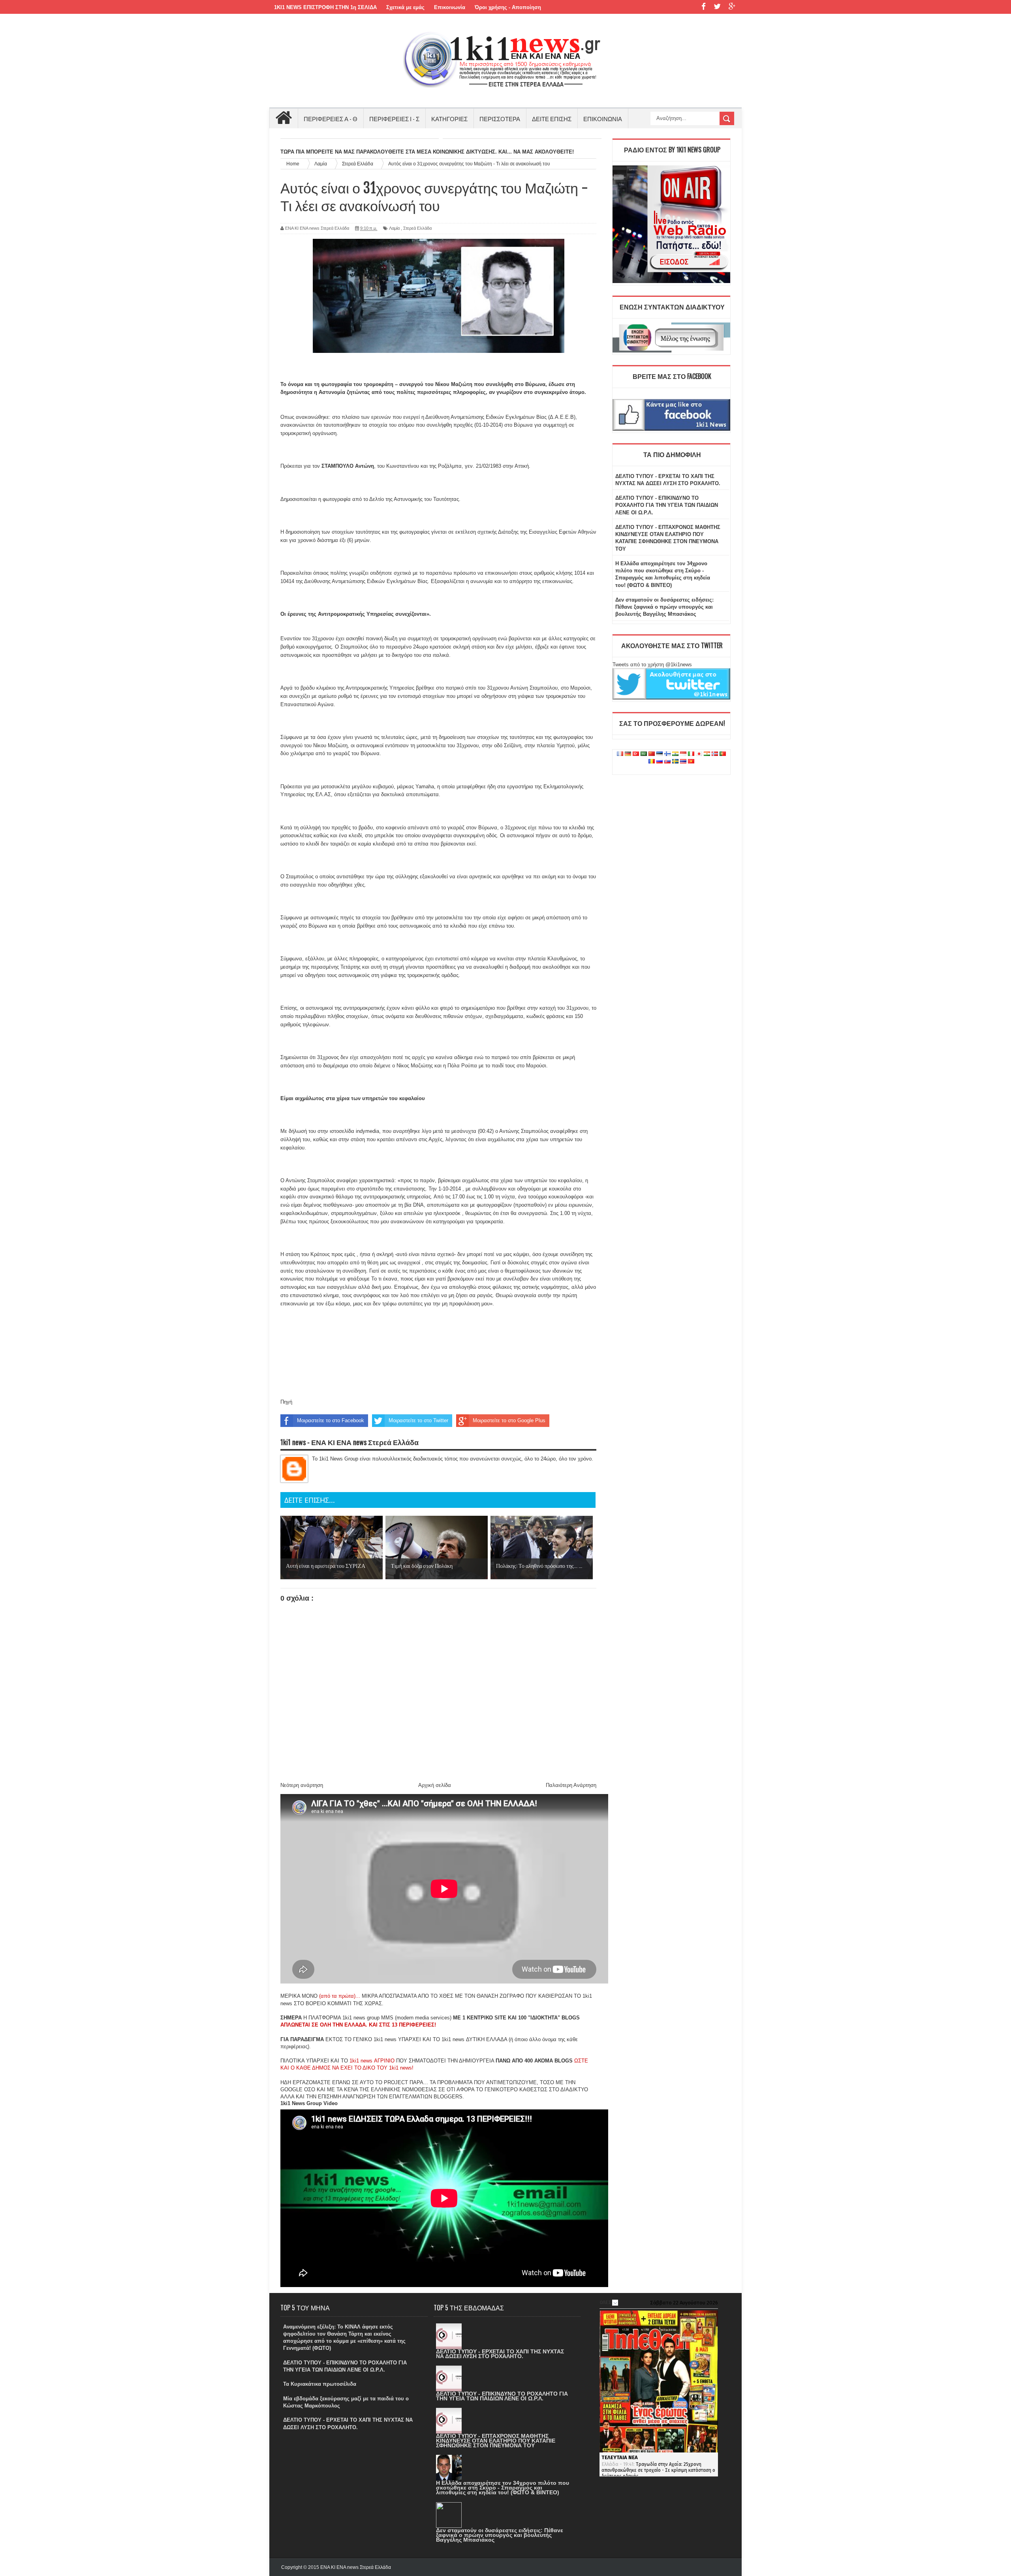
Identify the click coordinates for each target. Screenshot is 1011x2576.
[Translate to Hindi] (675, 754)
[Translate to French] (620, 754)
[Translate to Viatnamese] (691, 762)
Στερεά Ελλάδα (417, 228)
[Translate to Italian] (691, 754)
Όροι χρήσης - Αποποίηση (508, 7)
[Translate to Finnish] (667, 754)
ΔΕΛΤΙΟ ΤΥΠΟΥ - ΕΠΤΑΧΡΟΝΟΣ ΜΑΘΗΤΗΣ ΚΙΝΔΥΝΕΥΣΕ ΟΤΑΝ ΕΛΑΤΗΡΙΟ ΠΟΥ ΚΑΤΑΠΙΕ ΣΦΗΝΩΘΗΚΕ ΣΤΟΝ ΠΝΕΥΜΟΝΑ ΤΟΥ (496, 2441)
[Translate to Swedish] (675, 762)
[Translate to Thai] (683, 762)
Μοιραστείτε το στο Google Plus (509, 1420)
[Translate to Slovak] (667, 762)
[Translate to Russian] (660, 762)
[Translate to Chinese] (652, 754)
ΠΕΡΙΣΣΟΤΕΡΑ (500, 118)
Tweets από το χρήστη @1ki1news (652, 665)
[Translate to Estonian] (660, 754)
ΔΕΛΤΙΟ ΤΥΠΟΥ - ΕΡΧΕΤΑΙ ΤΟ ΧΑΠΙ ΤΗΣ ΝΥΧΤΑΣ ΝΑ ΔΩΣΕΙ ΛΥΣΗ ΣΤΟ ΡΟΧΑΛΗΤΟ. (500, 2354)
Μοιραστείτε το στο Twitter (418, 1420)
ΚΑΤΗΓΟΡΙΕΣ (449, 118)
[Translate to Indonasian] (683, 754)
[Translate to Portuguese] (723, 754)
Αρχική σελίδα (435, 1785)
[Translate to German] (628, 754)
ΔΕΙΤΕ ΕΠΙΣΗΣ (552, 118)
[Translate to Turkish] (636, 754)
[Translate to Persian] (707, 754)
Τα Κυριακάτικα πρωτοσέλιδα (320, 2384)
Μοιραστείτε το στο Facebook (331, 1420)
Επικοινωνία (450, 7)
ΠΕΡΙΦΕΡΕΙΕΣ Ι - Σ (394, 118)
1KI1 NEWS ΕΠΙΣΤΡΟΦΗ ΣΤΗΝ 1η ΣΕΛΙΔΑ (325, 7)
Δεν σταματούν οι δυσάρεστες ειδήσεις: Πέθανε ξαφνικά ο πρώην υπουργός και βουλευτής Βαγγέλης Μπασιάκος (664, 607)
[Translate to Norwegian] (715, 754)
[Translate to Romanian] (652, 762)
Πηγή (286, 1402)
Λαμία (394, 228)
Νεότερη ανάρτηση (302, 1785)
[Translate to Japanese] (699, 754)
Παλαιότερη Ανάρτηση (571, 1785)
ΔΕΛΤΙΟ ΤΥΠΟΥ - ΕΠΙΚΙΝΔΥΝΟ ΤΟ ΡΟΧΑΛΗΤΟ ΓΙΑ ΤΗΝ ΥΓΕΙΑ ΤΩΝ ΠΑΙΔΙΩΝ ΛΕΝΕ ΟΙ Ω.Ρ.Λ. (667, 505)
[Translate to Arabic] (644, 754)
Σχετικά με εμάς (405, 7)
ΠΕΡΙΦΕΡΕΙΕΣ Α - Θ (331, 118)
